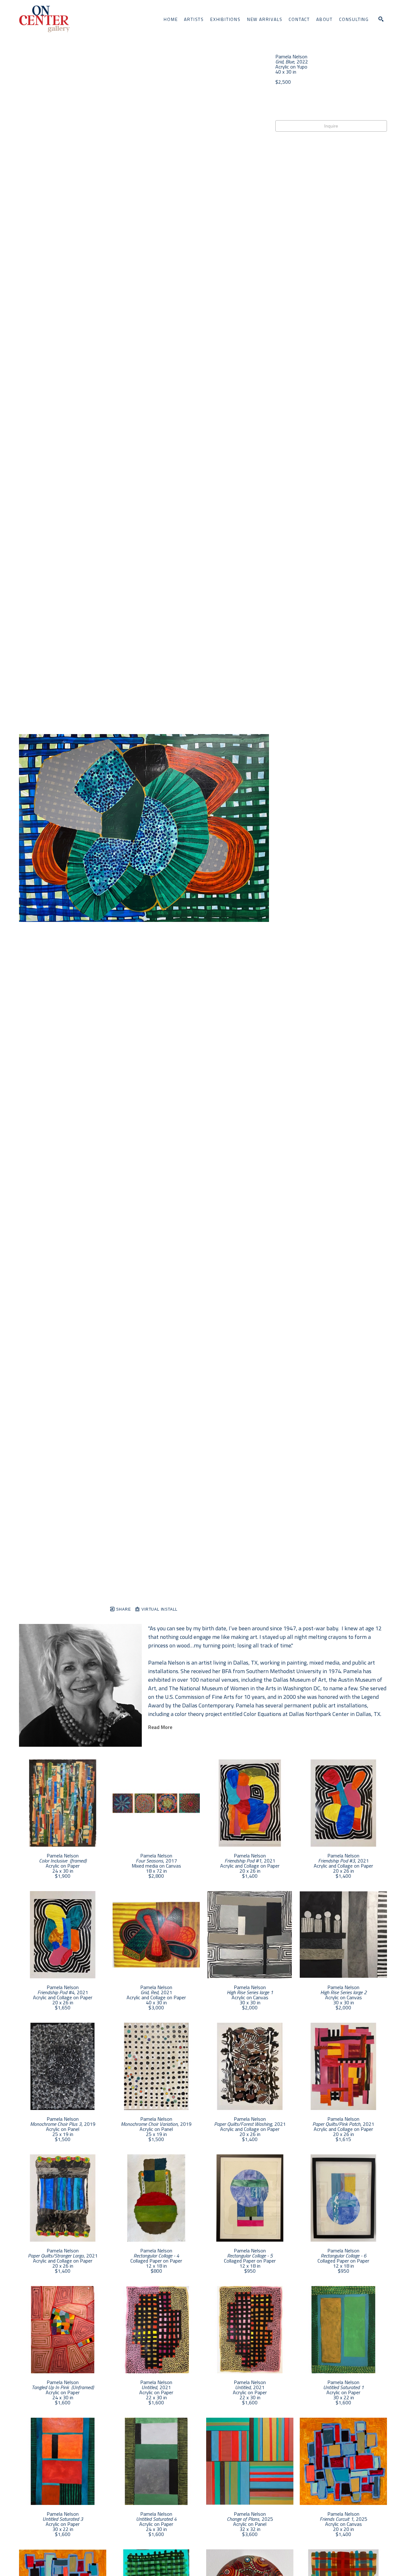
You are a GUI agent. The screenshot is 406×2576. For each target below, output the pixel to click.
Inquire (331, 126)
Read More (160, 1727)
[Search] (381, 19)
